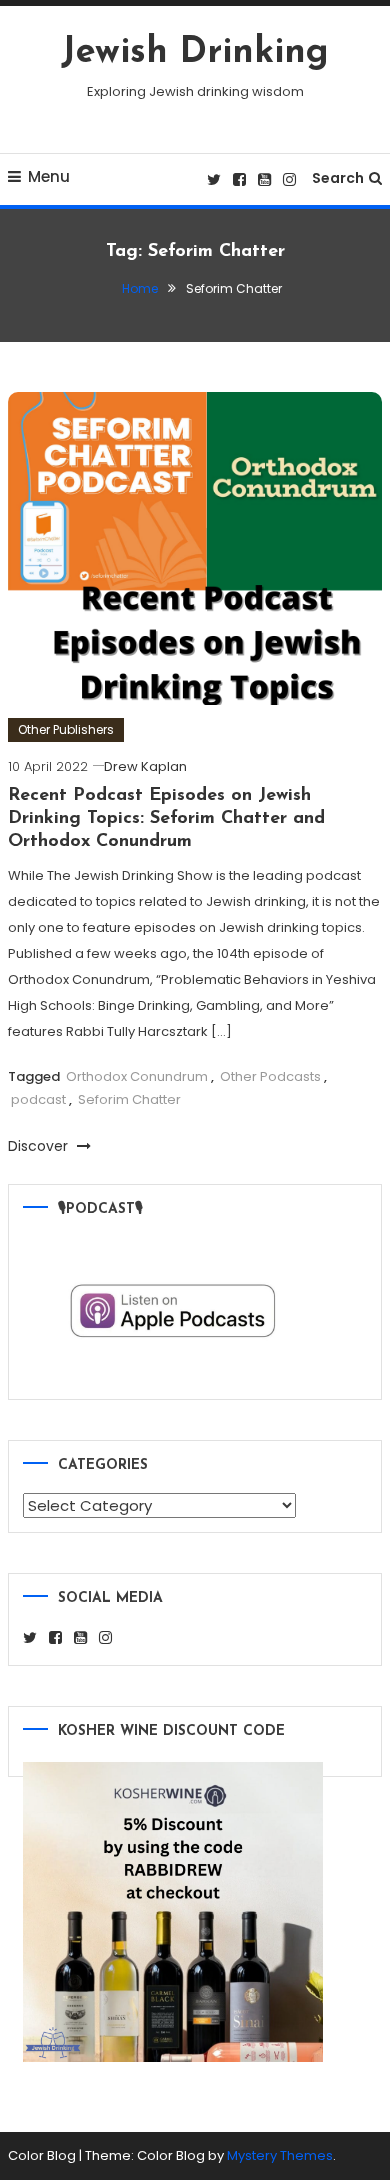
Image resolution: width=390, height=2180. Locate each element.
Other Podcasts (270, 1076)
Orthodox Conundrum (137, 1076)
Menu (49, 176)
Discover (40, 1146)
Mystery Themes (280, 2155)
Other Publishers (66, 729)
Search (338, 178)
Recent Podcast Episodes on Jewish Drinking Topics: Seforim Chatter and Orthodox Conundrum (166, 819)
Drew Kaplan (145, 766)
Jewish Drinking (195, 53)
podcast (38, 1099)
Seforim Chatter (129, 1099)
